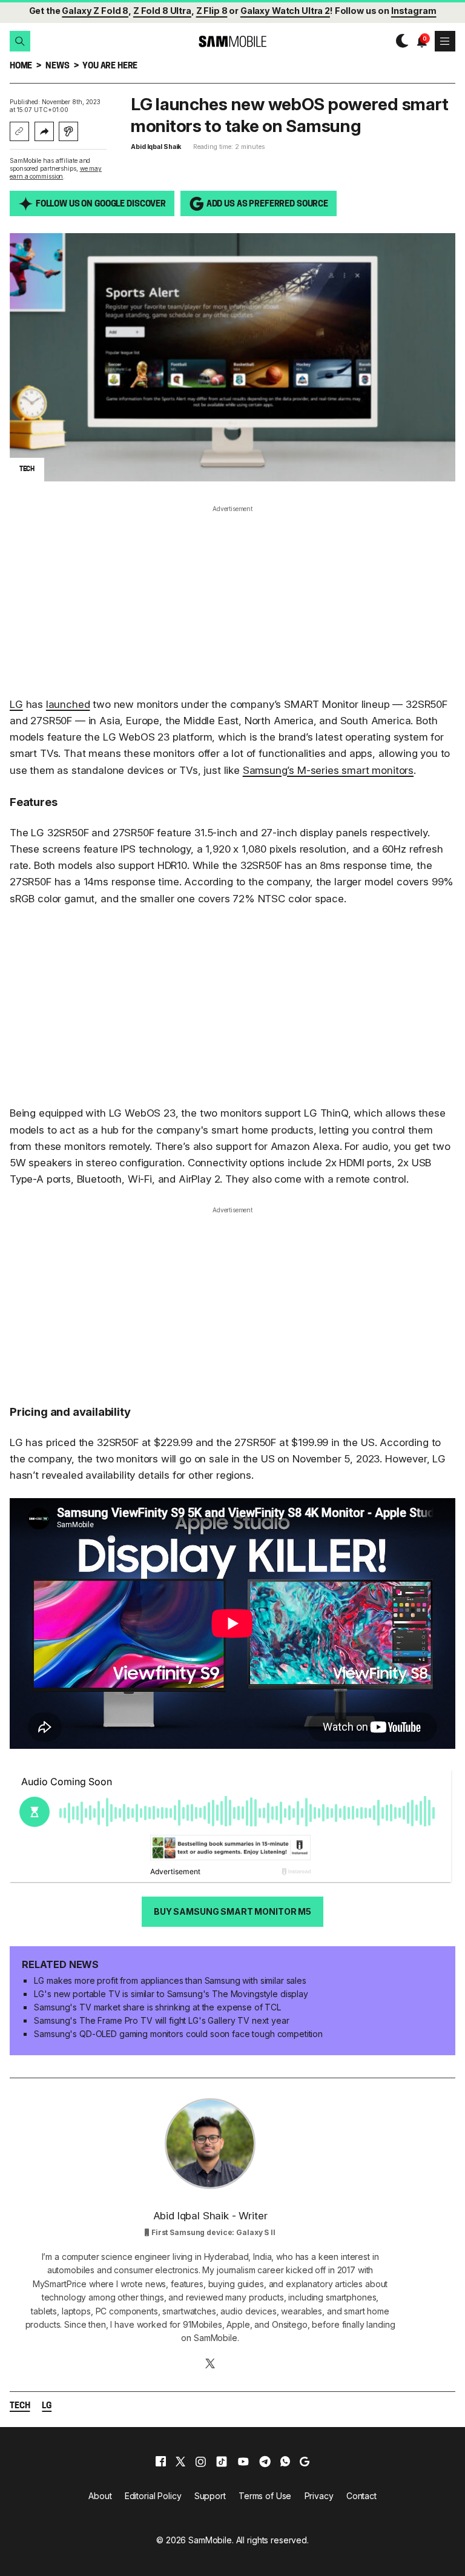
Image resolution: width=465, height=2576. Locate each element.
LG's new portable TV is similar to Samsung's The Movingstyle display (171, 1994)
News (57, 66)
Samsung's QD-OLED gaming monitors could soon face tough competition (178, 2034)
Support (210, 2496)
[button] (20, 41)
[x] (180, 2462)
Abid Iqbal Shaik (156, 147)
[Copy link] (19, 131)
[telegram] (265, 2462)
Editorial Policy (153, 2496)
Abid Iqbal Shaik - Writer (210, 2216)
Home (21, 66)
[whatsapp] (285, 2462)
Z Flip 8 (212, 11)
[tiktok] (222, 2462)
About (100, 2496)
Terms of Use (265, 2496)
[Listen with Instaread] (68, 131)
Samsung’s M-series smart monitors (328, 770)
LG (16, 704)
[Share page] (44, 131)
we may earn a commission (56, 172)
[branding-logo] (232, 41)
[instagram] (200, 2462)
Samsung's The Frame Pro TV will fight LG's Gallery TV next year (161, 2020)
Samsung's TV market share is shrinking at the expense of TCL (157, 2007)
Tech (20, 2406)
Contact (361, 2496)
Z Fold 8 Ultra (162, 11)
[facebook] (161, 2462)
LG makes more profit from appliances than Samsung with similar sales (170, 1980)
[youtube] (243, 2462)
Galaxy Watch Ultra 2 (285, 11)
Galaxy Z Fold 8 (95, 11)
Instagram (414, 11)
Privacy (319, 2496)
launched (68, 704)
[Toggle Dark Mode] (399, 41)
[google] (305, 2462)
